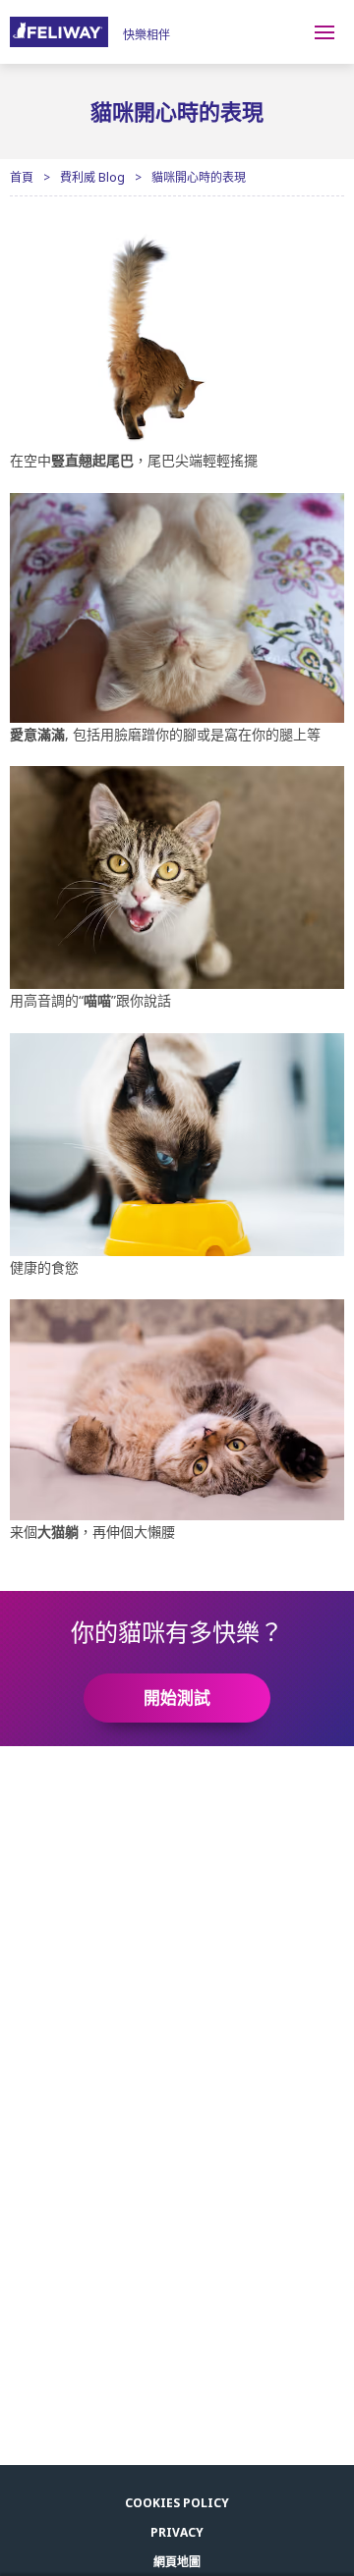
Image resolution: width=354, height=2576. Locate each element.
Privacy (177, 2532)
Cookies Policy (177, 2503)
